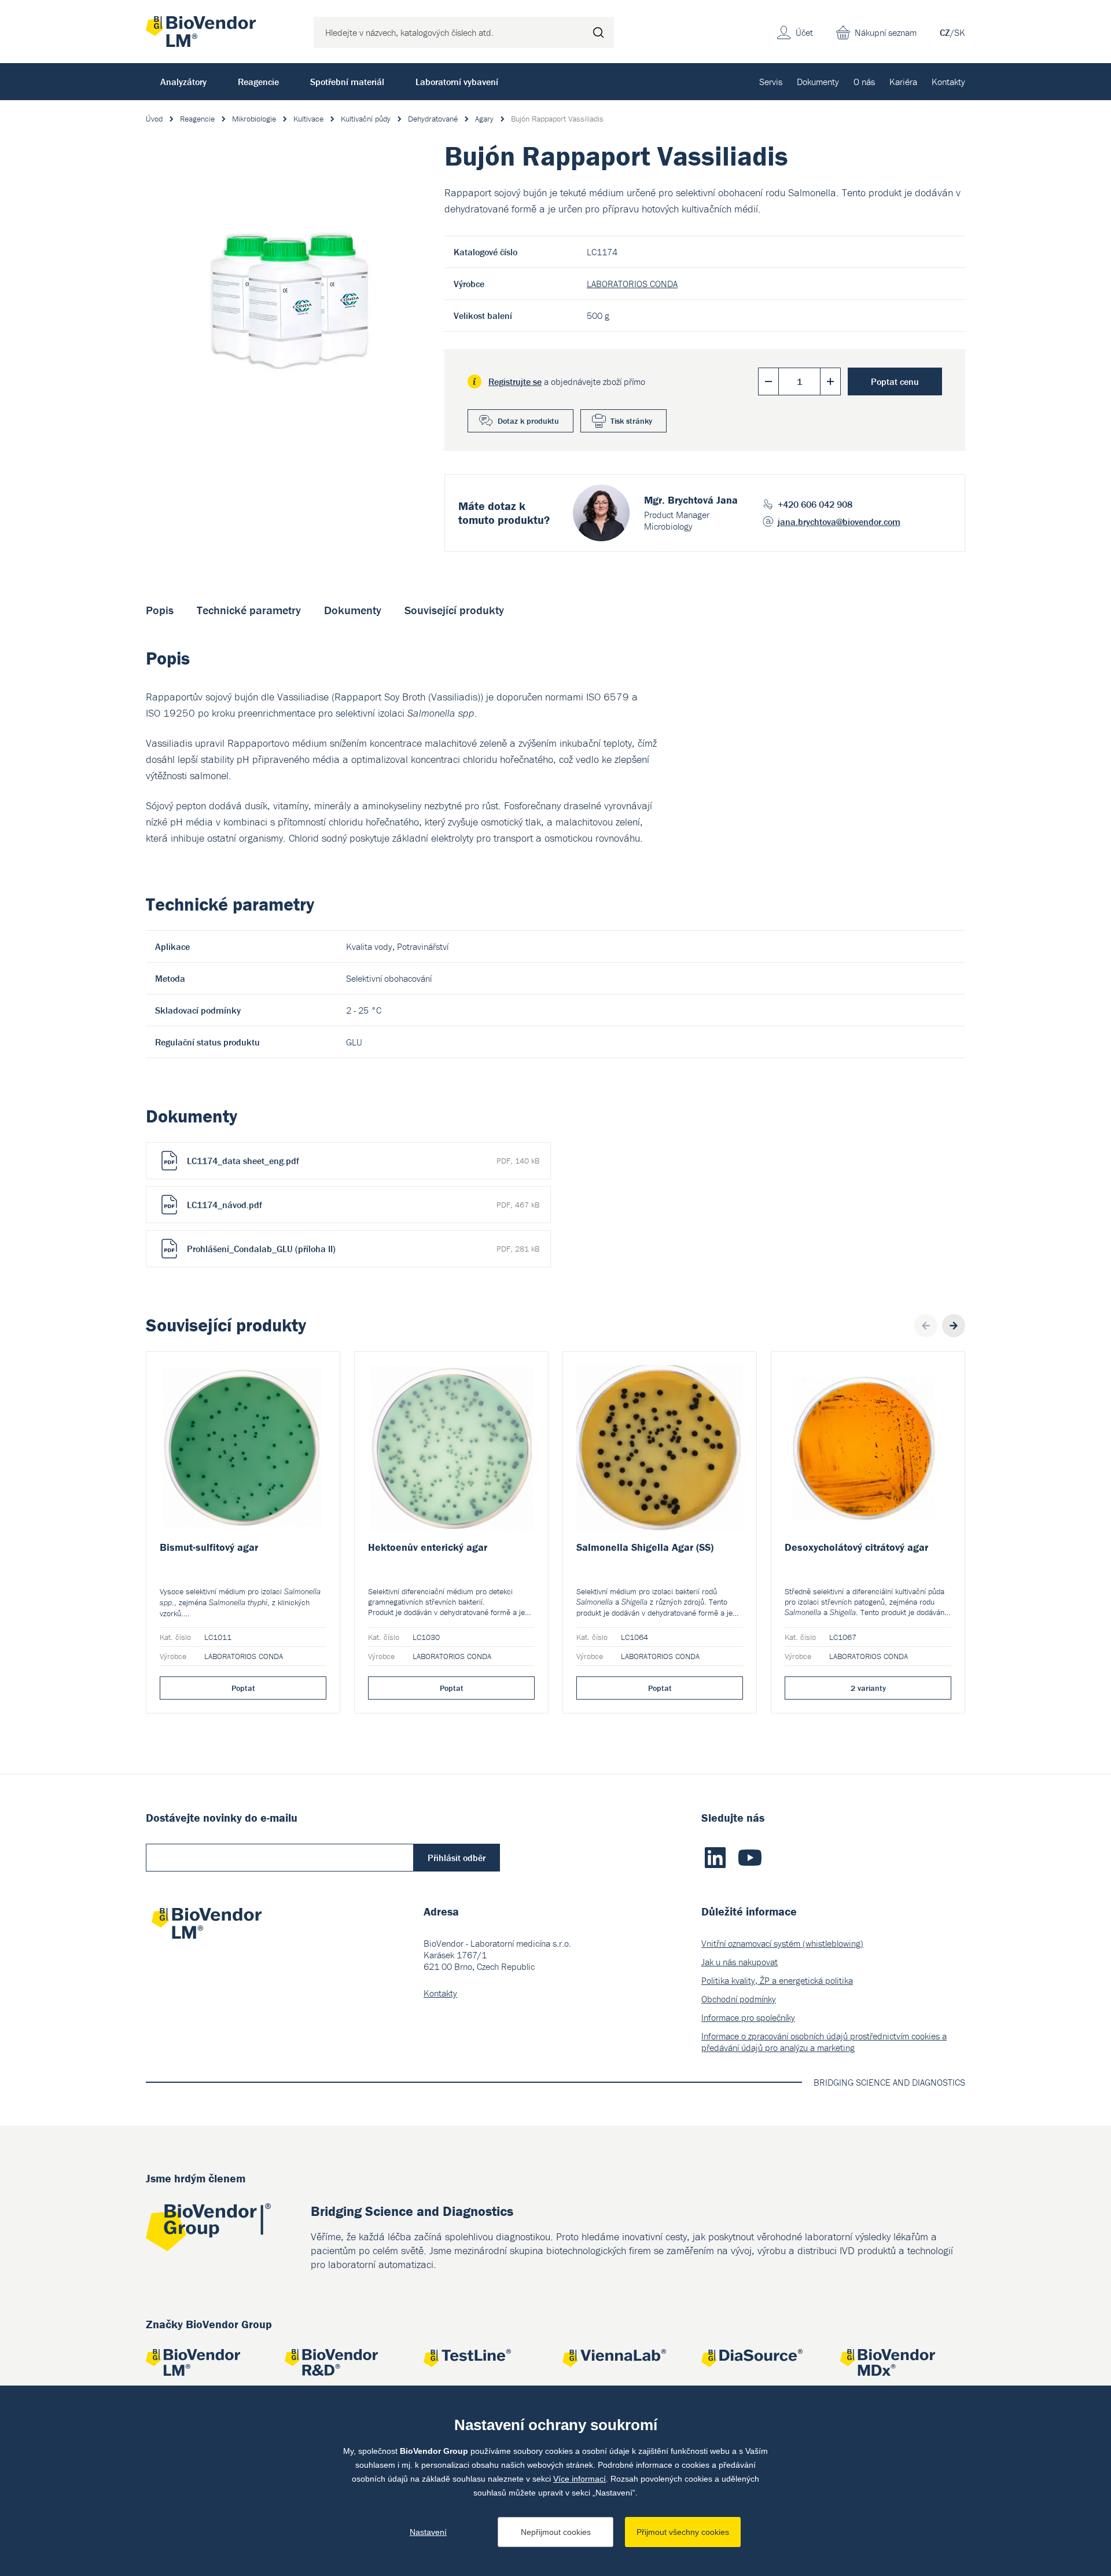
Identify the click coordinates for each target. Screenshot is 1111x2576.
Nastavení (428, 2532)
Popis (160, 610)
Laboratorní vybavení (457, 82)
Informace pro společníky (748, 2017)
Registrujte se (515, 381)
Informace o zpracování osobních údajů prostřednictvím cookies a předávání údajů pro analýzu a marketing (824, 2042)
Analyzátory (183, 82)
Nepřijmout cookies (556, 2532)
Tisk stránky (631, 421)
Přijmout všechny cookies (683, 2532)
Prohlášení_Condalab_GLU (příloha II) (363, 1249)
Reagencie (258, 82)
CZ (945, 32)
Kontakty (948, 82)
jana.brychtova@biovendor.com (839, 522)
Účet (804, 32)
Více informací (580, 2479)
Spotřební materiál (347, 82)
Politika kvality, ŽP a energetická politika (777, 1980)
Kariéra (903, 82)
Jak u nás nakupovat (740, 1962)
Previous (926, 1326)
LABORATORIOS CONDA (632, 284)
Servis (771, 82)
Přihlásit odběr (457, 1858)
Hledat (598, 32)
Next (954, 1326)
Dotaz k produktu (528, 421)
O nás (864, 82)
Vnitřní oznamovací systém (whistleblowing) (782, 1943)
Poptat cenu (895, 381)
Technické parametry (249, 610)
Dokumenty (818, 82)
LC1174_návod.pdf (363, 1205)
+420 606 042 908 (815, 504)
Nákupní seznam (886, 32)
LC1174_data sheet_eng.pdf (363, 1161)
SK (960, 32)
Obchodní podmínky (739, 1999)
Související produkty (454, 610)
